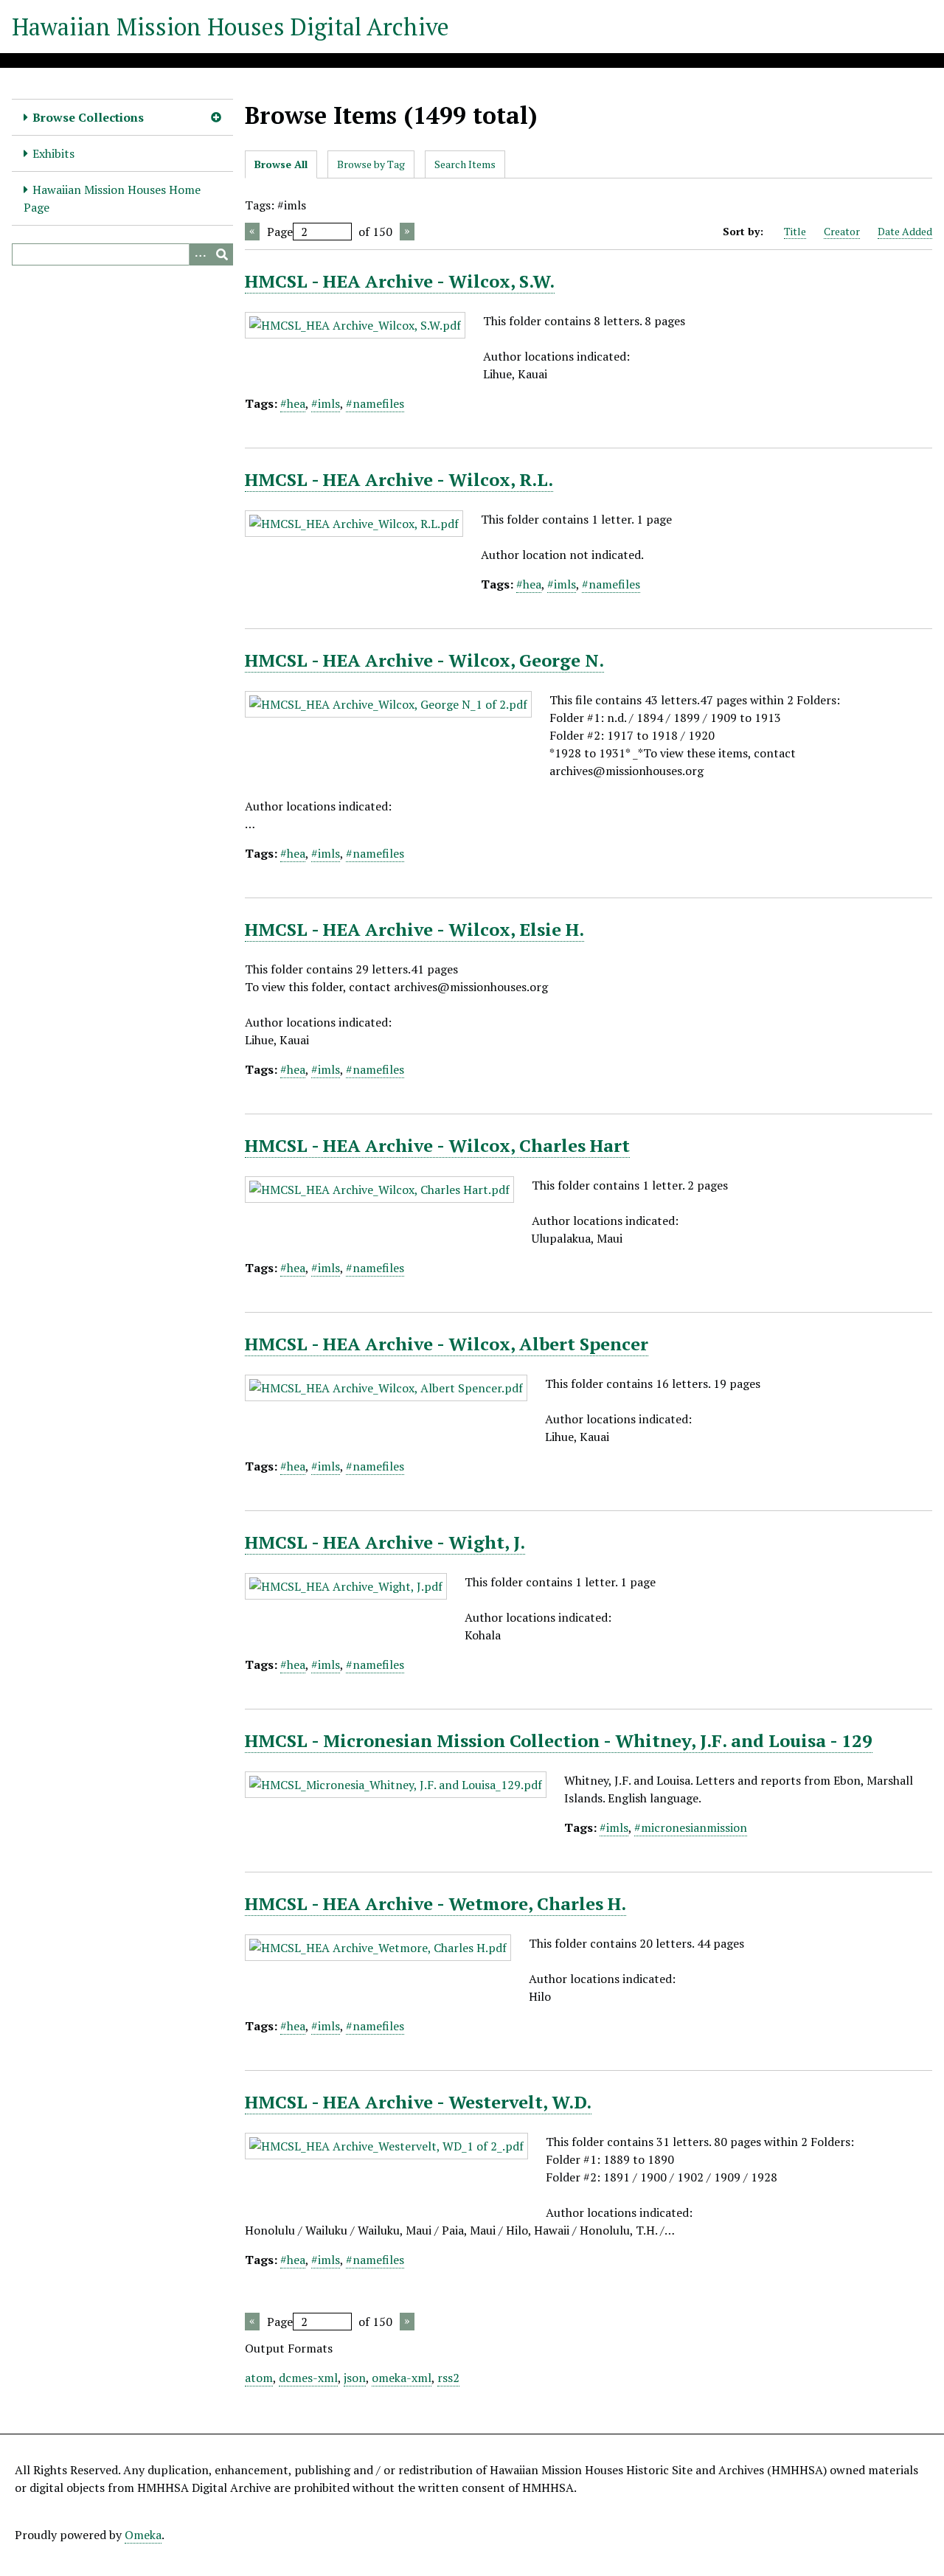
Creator (842, 231)
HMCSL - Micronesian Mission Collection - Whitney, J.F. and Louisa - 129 (559, 1740)
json (355, 2378)
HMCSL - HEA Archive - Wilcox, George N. (424, 660)
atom (259, 2378)
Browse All (281, 164)
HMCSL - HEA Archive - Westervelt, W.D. (418, 2102)
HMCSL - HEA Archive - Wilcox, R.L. (399, 479)
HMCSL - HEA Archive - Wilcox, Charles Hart (437, 1145)
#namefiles (375, 403)
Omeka (143, 2535)
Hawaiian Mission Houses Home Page (112, 198)
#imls (326, 403)
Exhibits (53, 153)
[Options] (200, 254)
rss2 (448, 2378)
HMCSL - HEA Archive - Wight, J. (385, 1542)
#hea (293, 403)
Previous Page (252, 232)
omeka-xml (402, 2378)
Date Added (905, 231)
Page (280, 232)
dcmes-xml (308, 2378)
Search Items (465, 164)
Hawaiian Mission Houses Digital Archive (230, 27)
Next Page (407, 232)
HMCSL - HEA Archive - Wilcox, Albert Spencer (447, 1344)
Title (795, 231)
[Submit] (222, 254)
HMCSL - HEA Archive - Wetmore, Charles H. (435, 1903)
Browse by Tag (371, 164)
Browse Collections (88, 117)
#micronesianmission (691, 1827)
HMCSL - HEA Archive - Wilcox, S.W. (400, 281)
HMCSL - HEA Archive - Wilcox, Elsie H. (414, 929)
